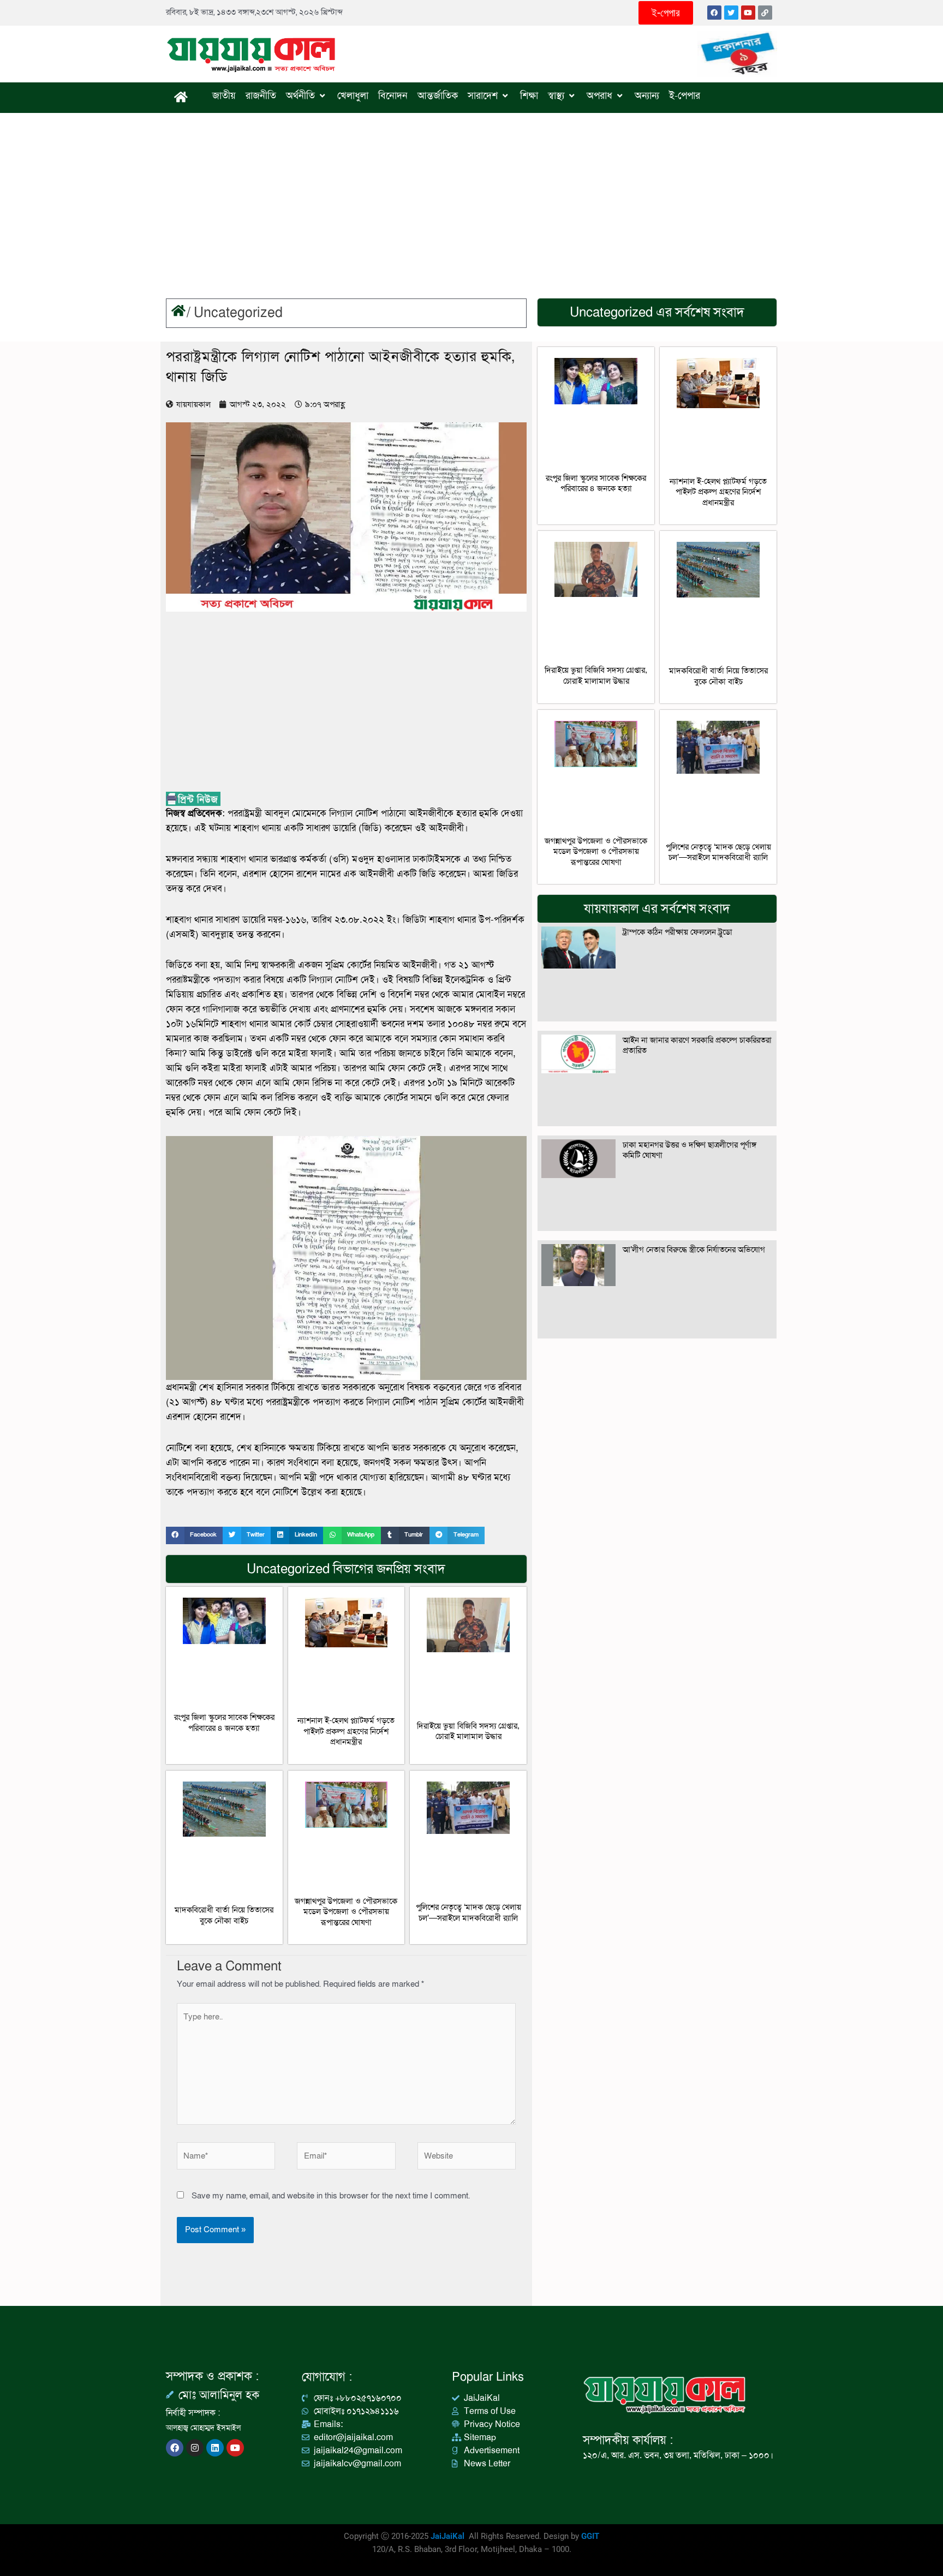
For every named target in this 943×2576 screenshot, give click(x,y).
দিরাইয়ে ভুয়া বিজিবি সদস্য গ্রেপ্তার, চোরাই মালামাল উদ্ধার (468, 1731)
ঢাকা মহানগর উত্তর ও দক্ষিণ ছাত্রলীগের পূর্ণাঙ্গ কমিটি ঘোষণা (690, 1150)
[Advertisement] (471, 195)
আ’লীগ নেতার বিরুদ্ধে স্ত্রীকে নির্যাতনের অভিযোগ (694, 1250)
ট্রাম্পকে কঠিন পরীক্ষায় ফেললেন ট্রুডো (678, 932)
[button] (194, 1535)
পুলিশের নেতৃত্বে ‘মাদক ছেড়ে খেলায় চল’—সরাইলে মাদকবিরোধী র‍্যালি (468, 1912)
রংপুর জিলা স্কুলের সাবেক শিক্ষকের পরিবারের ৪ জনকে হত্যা (224, 1723)
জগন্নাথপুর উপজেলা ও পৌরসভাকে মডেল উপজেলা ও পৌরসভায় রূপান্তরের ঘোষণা (346, 1912)
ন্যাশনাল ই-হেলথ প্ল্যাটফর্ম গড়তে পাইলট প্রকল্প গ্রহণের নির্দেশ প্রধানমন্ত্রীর (346, 1731)
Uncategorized (238, 313)
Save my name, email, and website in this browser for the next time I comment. (331, 2196)
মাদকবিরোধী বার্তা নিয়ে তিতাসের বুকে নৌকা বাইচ (224, 1915)
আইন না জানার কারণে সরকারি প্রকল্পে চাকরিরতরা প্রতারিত (697, 1045)
